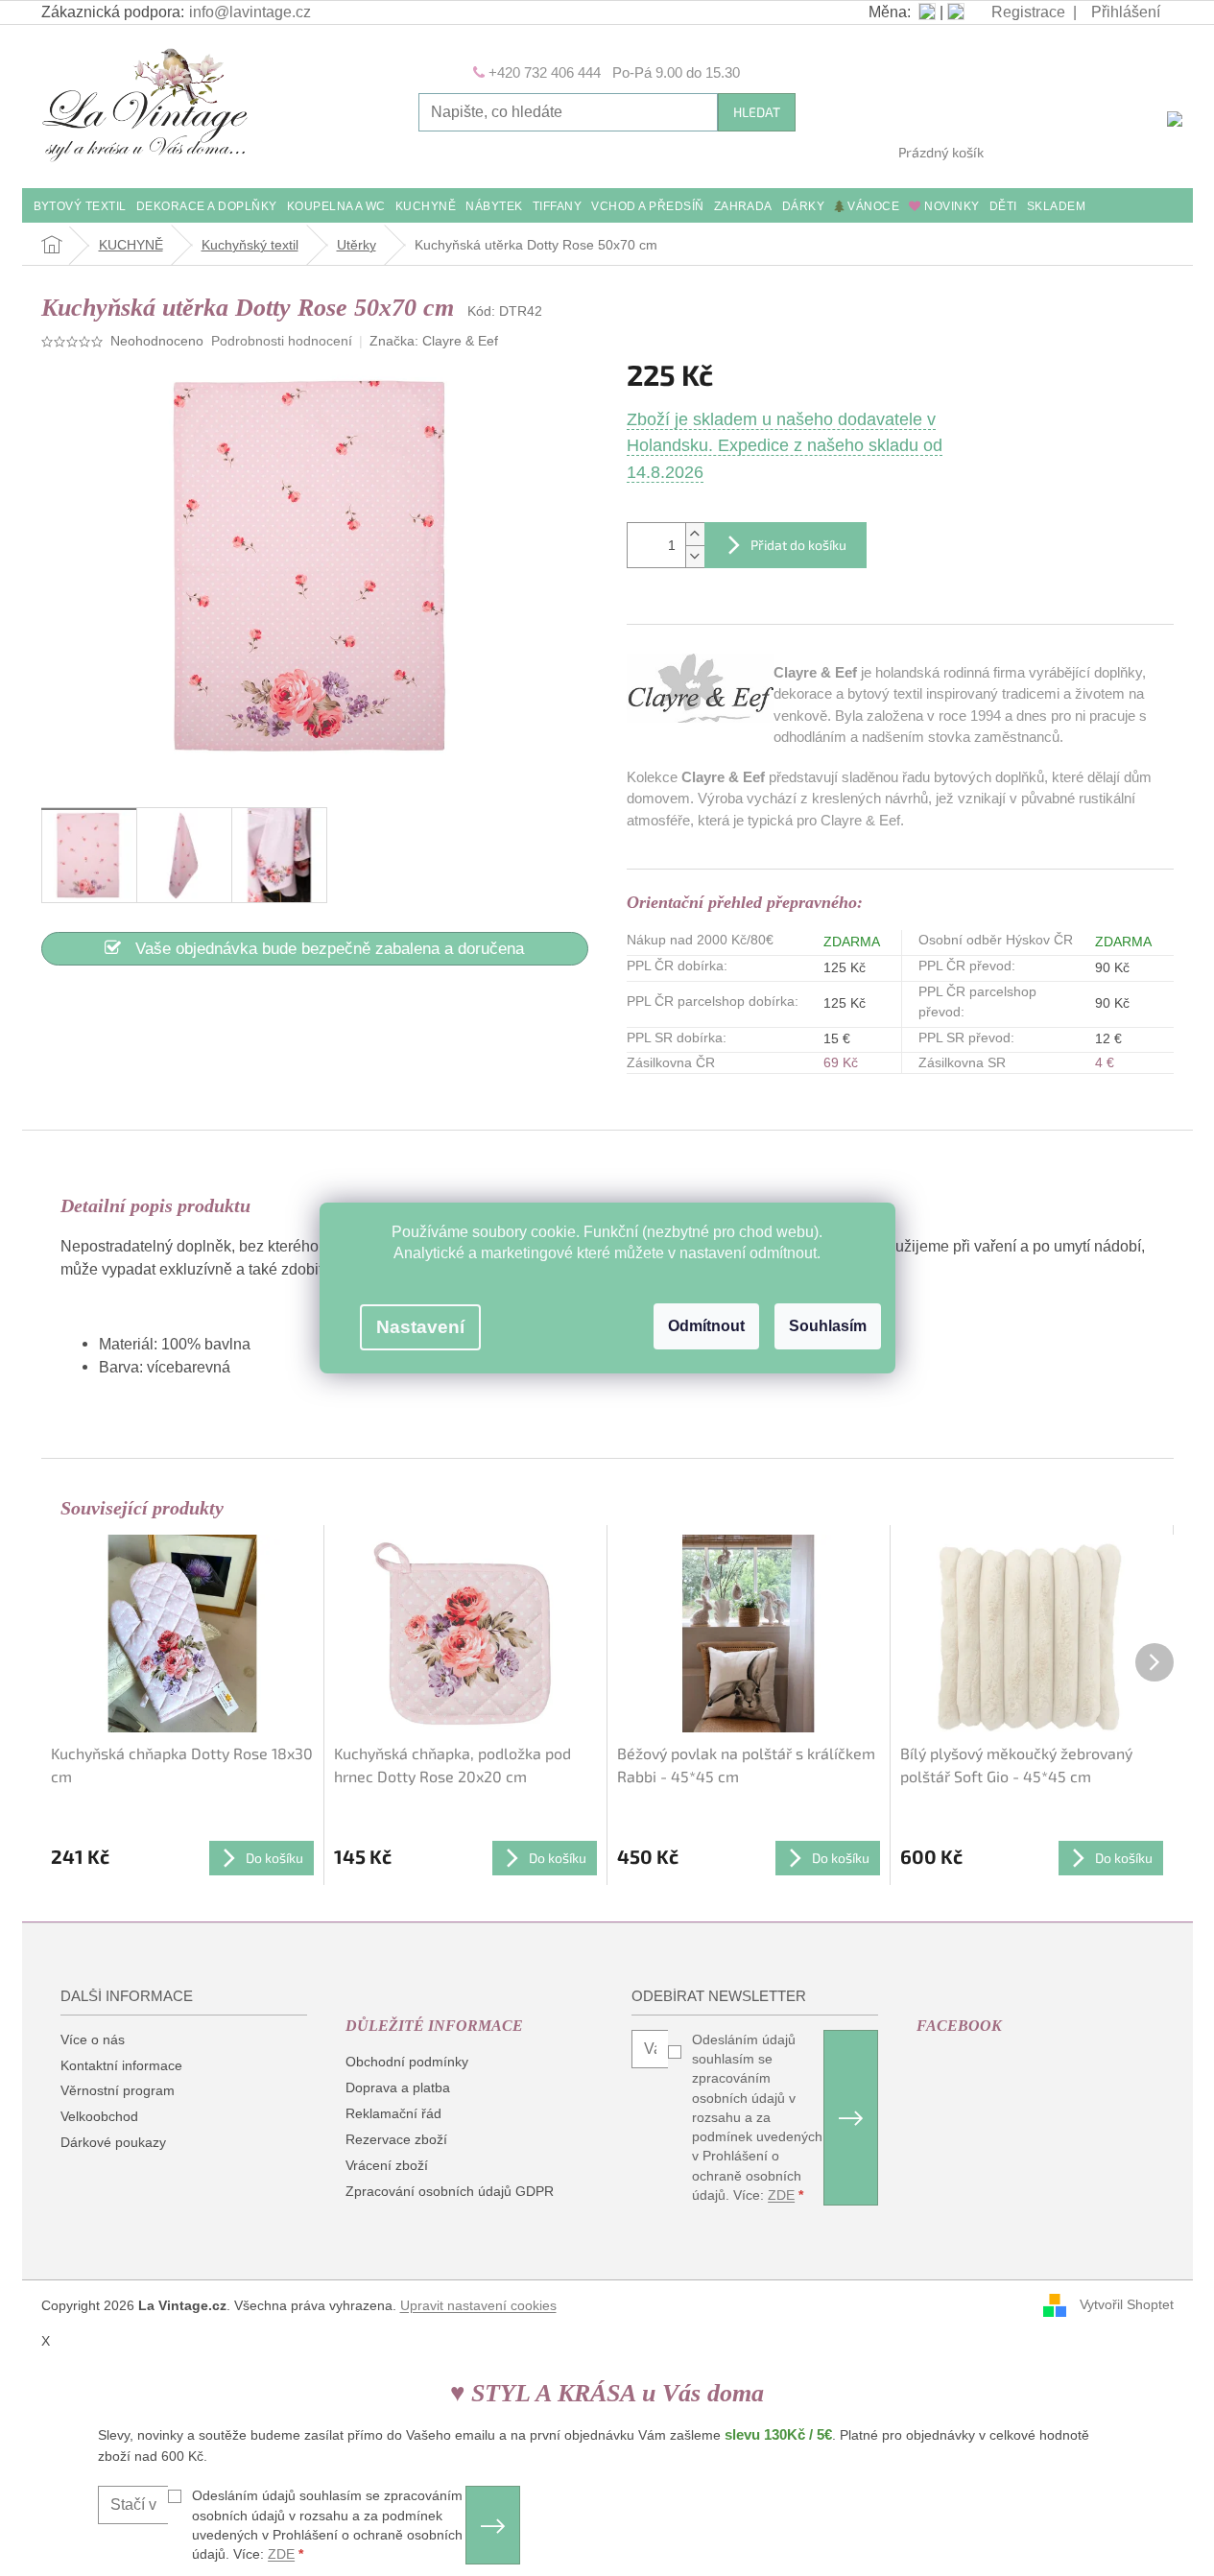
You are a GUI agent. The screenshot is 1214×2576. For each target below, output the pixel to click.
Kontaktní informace (121, 2065)
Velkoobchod (99, 2116)
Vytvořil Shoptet (1127, 2304)
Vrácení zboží (387, 2165)
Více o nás (93, 2039)
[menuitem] (80, 208)
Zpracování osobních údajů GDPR (450, 2191)
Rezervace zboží (396, 2139)
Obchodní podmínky (407, 2062)
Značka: (434, 341)
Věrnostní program (118, 2090)
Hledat (757, 112)
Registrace (1028, 12)
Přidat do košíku (798, 545)
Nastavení (420, 1327)
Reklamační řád (393, 2113)
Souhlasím (828, 1326)
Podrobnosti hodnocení (282, 341)
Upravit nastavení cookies (478, 2305)
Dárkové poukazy (113, 2142)
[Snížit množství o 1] (695, 556)
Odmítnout (706, 1326)
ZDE (781, 2195)
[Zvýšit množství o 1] (695, 534)
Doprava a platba (398, 2087)
